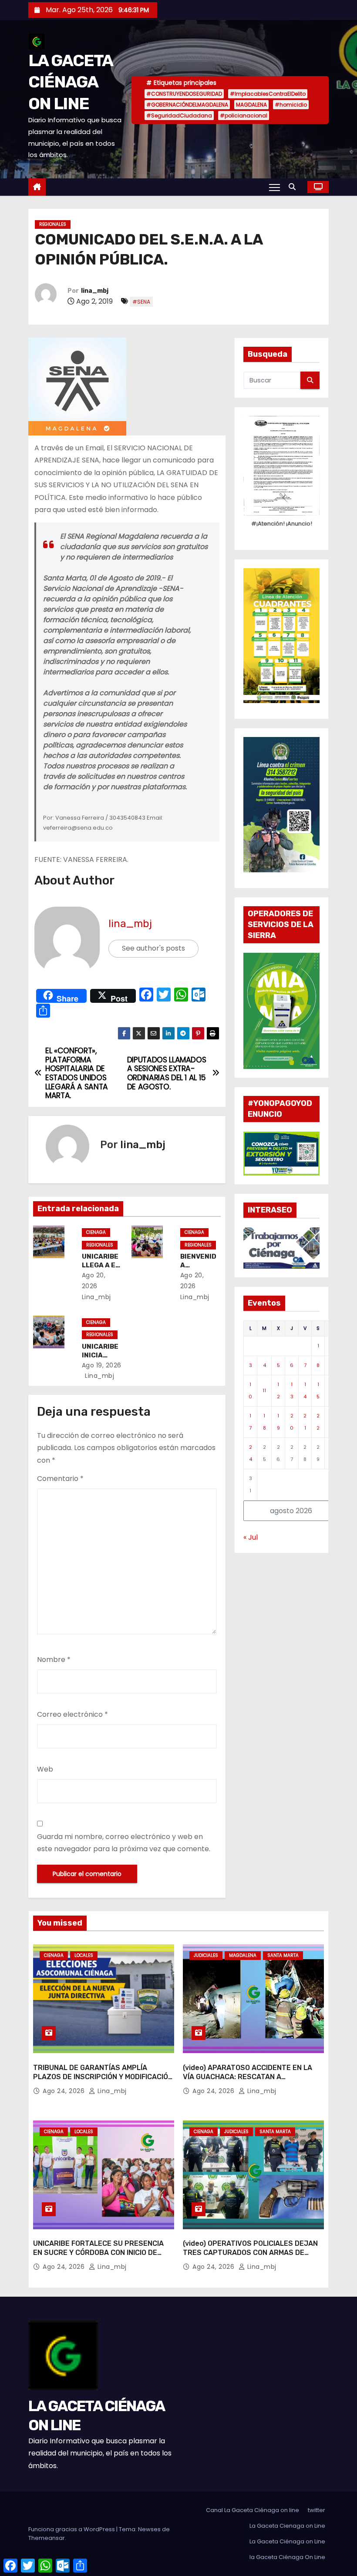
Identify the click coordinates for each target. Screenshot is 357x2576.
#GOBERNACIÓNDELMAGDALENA (187, 105)
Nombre (54, 1660)
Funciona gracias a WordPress (72, 2529)
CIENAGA (96, 1232)
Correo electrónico (72, 1714)
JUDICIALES (206, 1955)
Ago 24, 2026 (65, 2091)
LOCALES (84, 1955)
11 (264, 1390)
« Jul (251, 1537)
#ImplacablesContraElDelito (268, 94)
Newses (149, 2529)
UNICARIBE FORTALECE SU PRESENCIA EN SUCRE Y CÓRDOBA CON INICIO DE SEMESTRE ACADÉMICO (98, 2253)
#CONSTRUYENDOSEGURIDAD (184, 94)
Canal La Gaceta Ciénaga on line (253, 2510)
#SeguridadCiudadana (179, 116)
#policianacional (244, 116)
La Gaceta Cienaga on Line (287, 2526)
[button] (294, 187)
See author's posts (153, 948)
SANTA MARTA (283, 1955)
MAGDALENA (251, 105)
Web (45, 1769)
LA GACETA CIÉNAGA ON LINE (71, 82)
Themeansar (47, 2538)
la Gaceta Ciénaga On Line (287, 2557)
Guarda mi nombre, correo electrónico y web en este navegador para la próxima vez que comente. (124, 1843)
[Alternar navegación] (274, 187)
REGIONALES (53, 224)
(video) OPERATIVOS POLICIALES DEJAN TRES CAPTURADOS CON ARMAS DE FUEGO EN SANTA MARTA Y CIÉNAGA (250, 2253)
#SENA (141, 302)
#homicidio (291, 105)
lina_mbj (95, 291)
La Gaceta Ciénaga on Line (287, 2541)
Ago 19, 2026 (102, 1365)
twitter (317, 2510)
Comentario (60, 1479)
